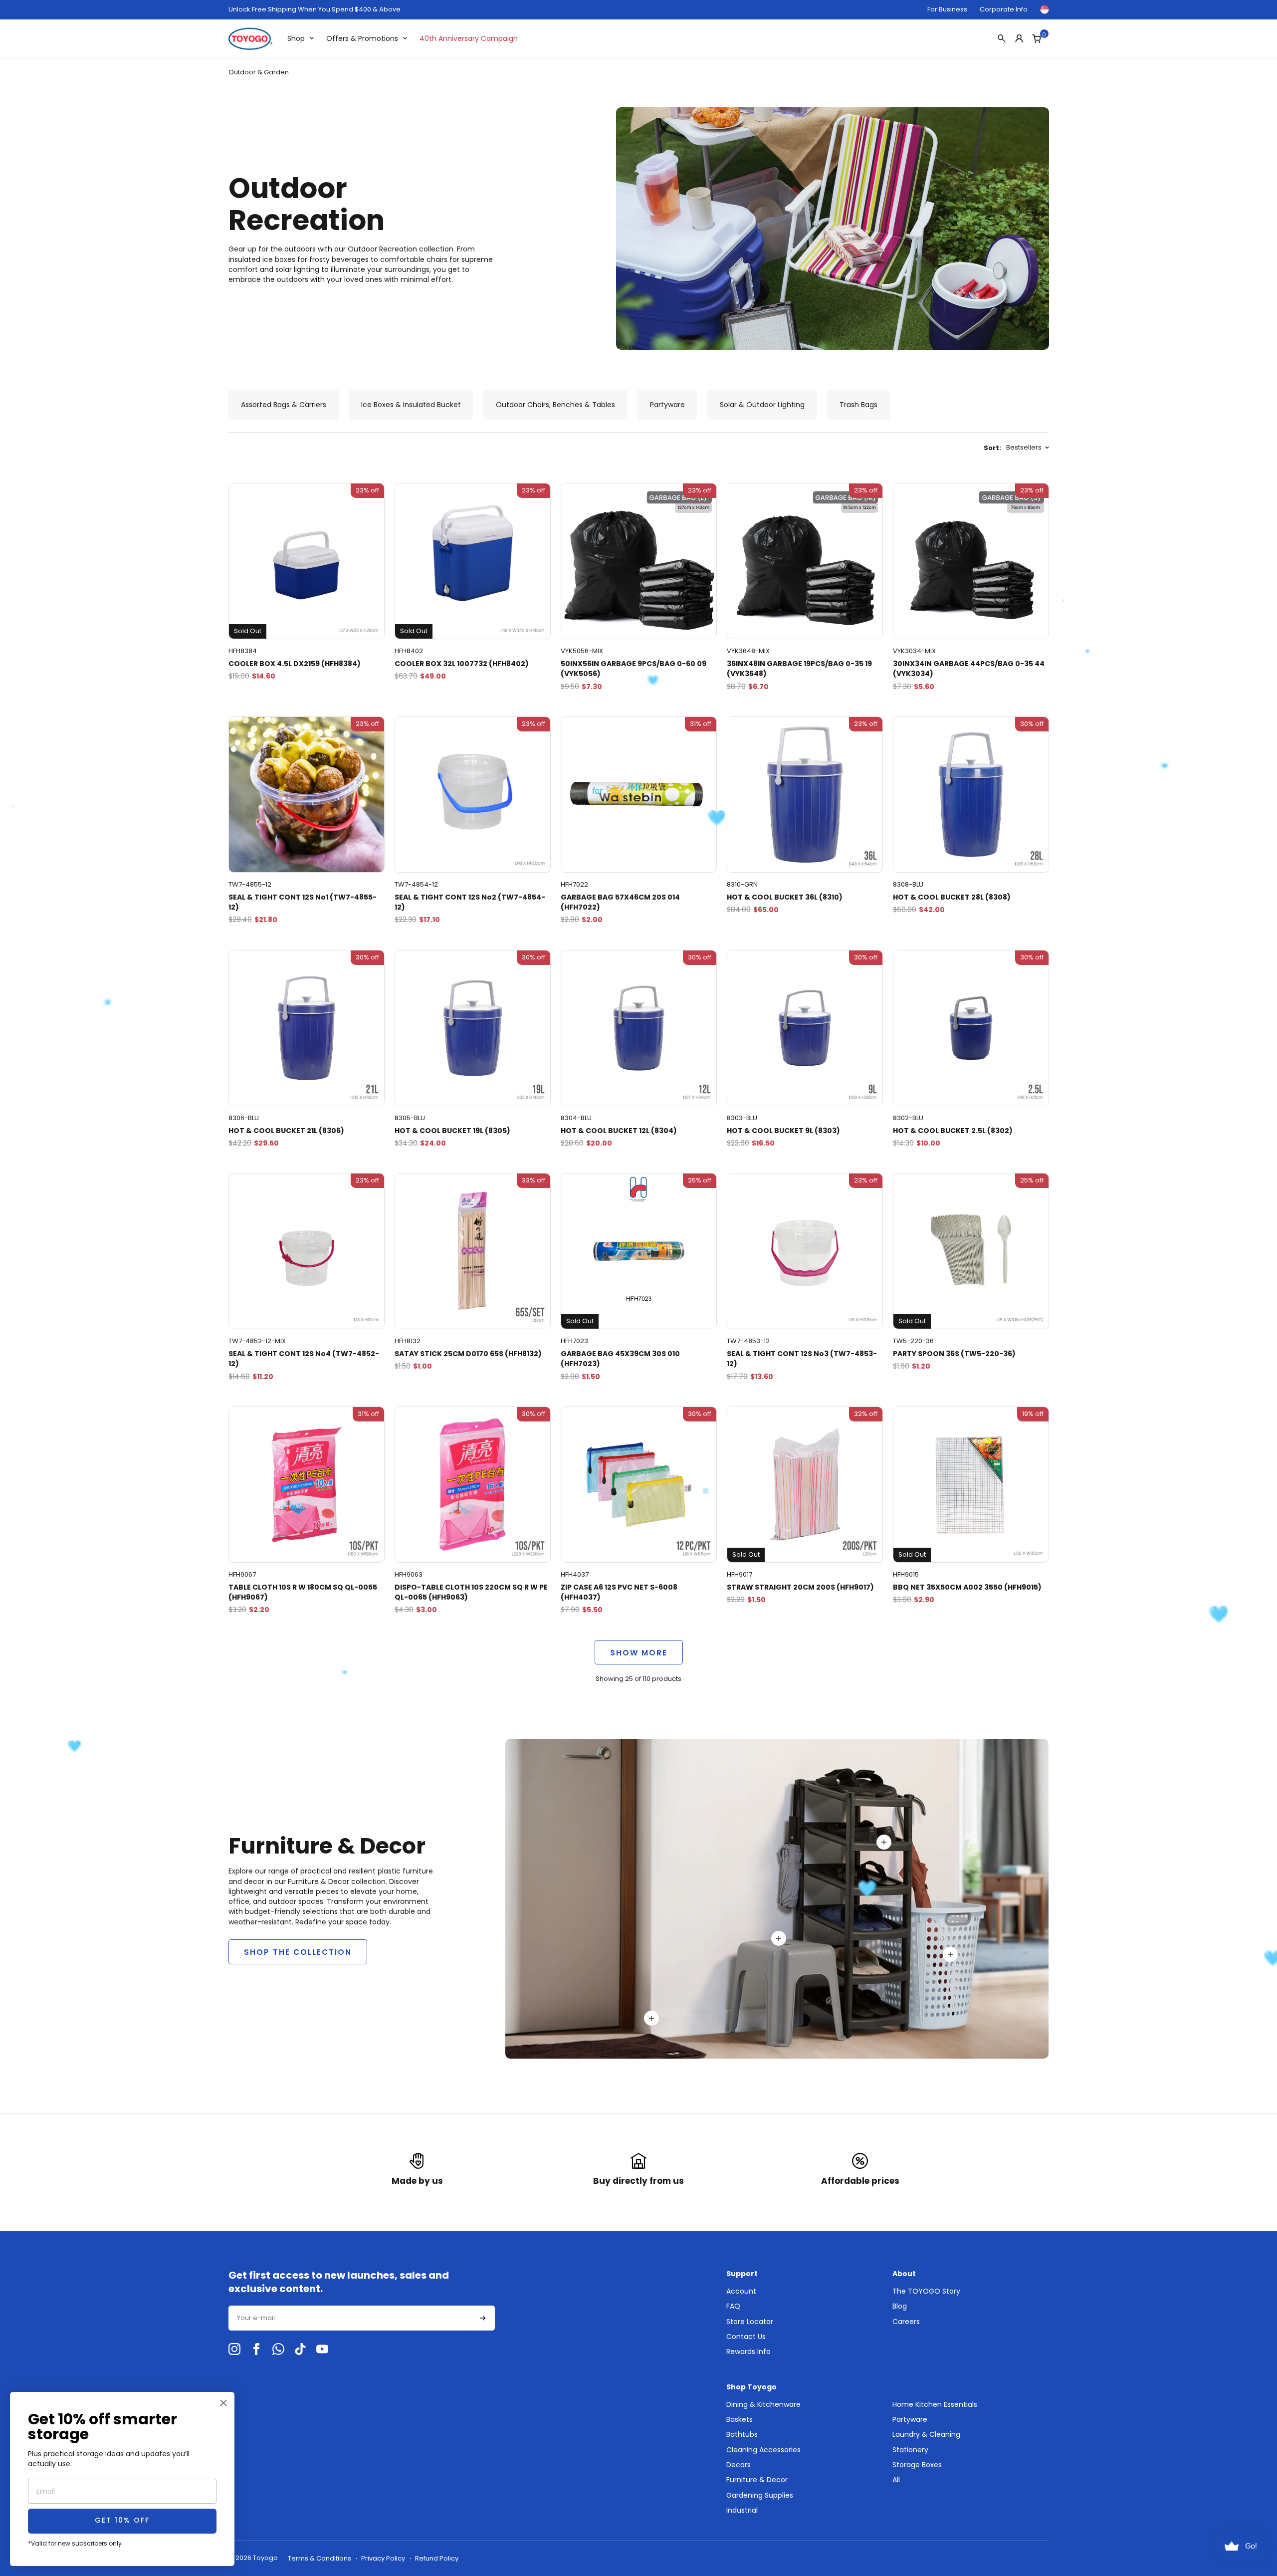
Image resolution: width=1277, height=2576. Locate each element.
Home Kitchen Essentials (935, 2404)
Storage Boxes (917, 2465)
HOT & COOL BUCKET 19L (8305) (452, 1131)
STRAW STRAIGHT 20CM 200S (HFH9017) (800, 1587)
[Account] (1019, 38)
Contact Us (746, 2337)
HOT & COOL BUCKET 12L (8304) (619, 1131)
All (896, 2480)
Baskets (740, 2419)
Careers (906, 2322)
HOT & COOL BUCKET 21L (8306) (286, 1131)
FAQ (733, 2306)
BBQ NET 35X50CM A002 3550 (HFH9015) (967, 1587)
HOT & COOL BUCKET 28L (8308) (952, 897)
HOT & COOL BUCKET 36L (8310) (785, 897)
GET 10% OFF (122, 2521)
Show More (639, 1653)
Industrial (742, 2510)
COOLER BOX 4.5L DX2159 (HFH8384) (295, 664)
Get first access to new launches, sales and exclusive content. (339, 2282)
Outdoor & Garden (259, 72)
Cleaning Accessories (763, 2450)
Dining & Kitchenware (763, 2404)
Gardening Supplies (760, 2495)
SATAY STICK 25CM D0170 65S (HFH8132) (468, 1354)
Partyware (910, 2419)
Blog (900, 2306)
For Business (947, 9)
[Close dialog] (223, 2403)
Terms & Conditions (319, 2558)
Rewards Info (748, 2351)
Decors (739, 2465)
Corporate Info (1004, 9)
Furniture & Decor (757, 2480)
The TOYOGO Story (926, 2291)
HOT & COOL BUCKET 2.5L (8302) (953, 1131)
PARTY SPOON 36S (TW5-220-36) (954, 1354)
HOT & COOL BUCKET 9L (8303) (783, 1131)
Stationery (910, 2450)
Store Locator (750, 2322)
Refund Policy (437, 2558)
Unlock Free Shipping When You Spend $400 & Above (315, 9)
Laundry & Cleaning (926, 2434)
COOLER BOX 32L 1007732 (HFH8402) (462, 664)
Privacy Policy (383, 2558)
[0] (1037, 38)
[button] (483, 2318)
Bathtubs (742, 2434)
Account (741, 2291)
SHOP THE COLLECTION (298, 1952)
